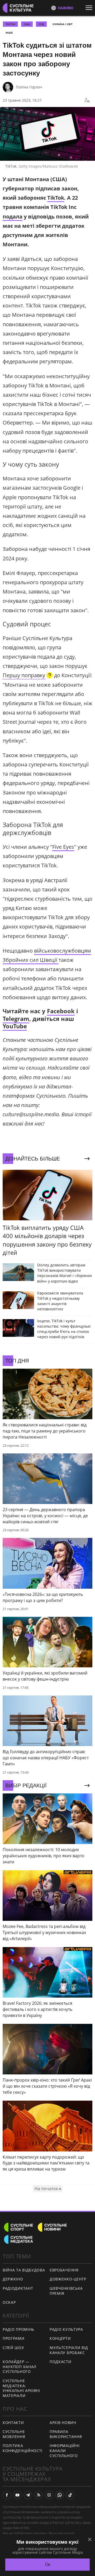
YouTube (15, 1026)
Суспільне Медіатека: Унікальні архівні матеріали (21, 2388)
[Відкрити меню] (90, 8)
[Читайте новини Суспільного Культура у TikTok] (70, 2495)
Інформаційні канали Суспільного (65, 2450)
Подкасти (61, 2362)
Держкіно (13, 2279)
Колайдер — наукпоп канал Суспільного (20, 2367)
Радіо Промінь (18, 2329)
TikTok (56, 198)
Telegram (16, 1019)
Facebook (61, 1011)
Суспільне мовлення (14, 2434)
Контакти (13, 2423)
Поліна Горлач (29, 87)
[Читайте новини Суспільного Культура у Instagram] (49, 2495)
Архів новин (63, 2423)
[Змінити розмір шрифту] (87, 100)
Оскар (9, 2302)
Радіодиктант (18, 2288)
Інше (9, 33)
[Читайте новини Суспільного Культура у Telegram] (28, 2495)
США (27, 24)
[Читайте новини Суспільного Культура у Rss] (39, 2495)
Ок (48, 2564)
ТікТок (10, 24)
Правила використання (66, 2434)
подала (13, 216)
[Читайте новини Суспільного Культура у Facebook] (7, 2495)
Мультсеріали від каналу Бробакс (69, 2350)
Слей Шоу (13, 2348)
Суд (41, 24)
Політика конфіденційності (23, 2448)
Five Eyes (63, 847)
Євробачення (64, 2270)
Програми (14, 2338)
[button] (28, 676)
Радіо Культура (66, 2329)
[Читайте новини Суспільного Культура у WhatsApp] (60, 2495)
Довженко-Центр (68, 2279)
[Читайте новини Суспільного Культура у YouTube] (17, 2495)
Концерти (60, 2338)
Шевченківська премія (66, 2291)
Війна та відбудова (24, 2270)
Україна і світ (63, 24)
